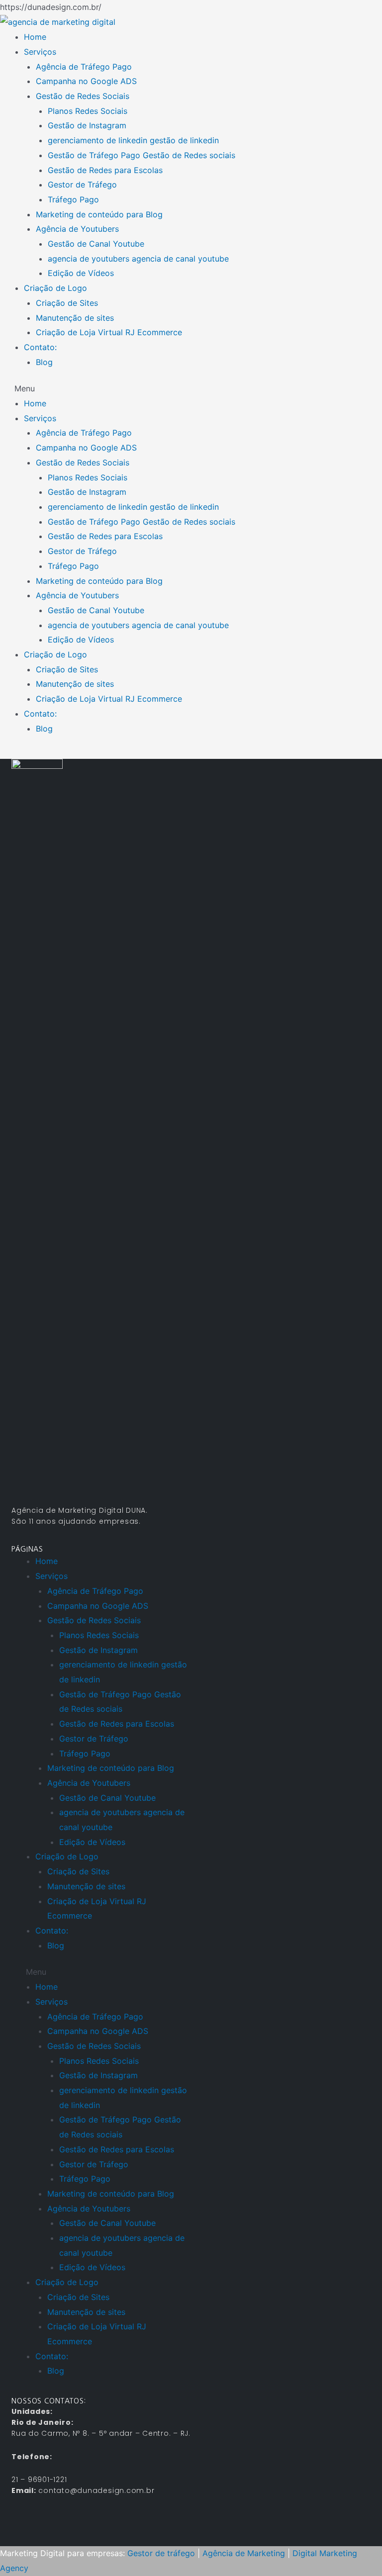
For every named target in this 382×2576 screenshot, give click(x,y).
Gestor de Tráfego (82, 184)
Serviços (40, 52)
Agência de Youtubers (77, 229)
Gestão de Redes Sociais (83, 96)
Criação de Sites (67, 303)
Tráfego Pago (73, 199)
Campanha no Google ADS (86, 81)
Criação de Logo (55, 288)
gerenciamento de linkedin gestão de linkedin (133, 140)
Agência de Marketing (244, 2553)
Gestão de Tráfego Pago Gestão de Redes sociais (142, 155)
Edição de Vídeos (81, 273)
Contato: (40, 347)
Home (35, 37)
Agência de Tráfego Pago (84, 67)
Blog (44, 362)
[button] (191, 389)
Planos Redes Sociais (88, 111)
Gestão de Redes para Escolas (105, 170)
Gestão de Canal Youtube (96, 244)
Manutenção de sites (75, 318)
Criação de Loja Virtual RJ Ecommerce (109, 332)
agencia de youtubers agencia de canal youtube (138, 259)
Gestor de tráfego (161, 2553)
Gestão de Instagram (87, 125)
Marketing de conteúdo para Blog (99, 214)
